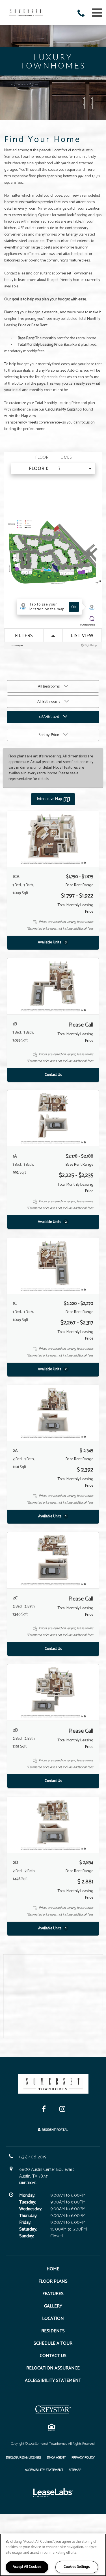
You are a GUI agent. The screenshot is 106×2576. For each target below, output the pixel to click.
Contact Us (53, 1075)
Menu (96, 13)
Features (53, 2294)
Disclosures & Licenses (24, 2457)
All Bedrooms (49, 687)
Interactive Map (49, 799)
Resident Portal (55, 2130)
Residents (53, 2331)
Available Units (52, 942)
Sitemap (75, 2470)
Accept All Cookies (27, 2567)
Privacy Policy (83, 2457)
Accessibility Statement (53, 2381)
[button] (82, 14)
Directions (28, 2183)
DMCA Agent (56, 2457)
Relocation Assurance (53, 2368)
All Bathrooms (49, 702)
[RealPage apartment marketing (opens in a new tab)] (53, 2494)
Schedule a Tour (53, 2343)
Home (53, 2269)
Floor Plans (53, 2281)
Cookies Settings (77, 2567)
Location (53, 2319)
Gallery (53, 2306)
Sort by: (49, 735)
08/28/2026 (49, 717)
